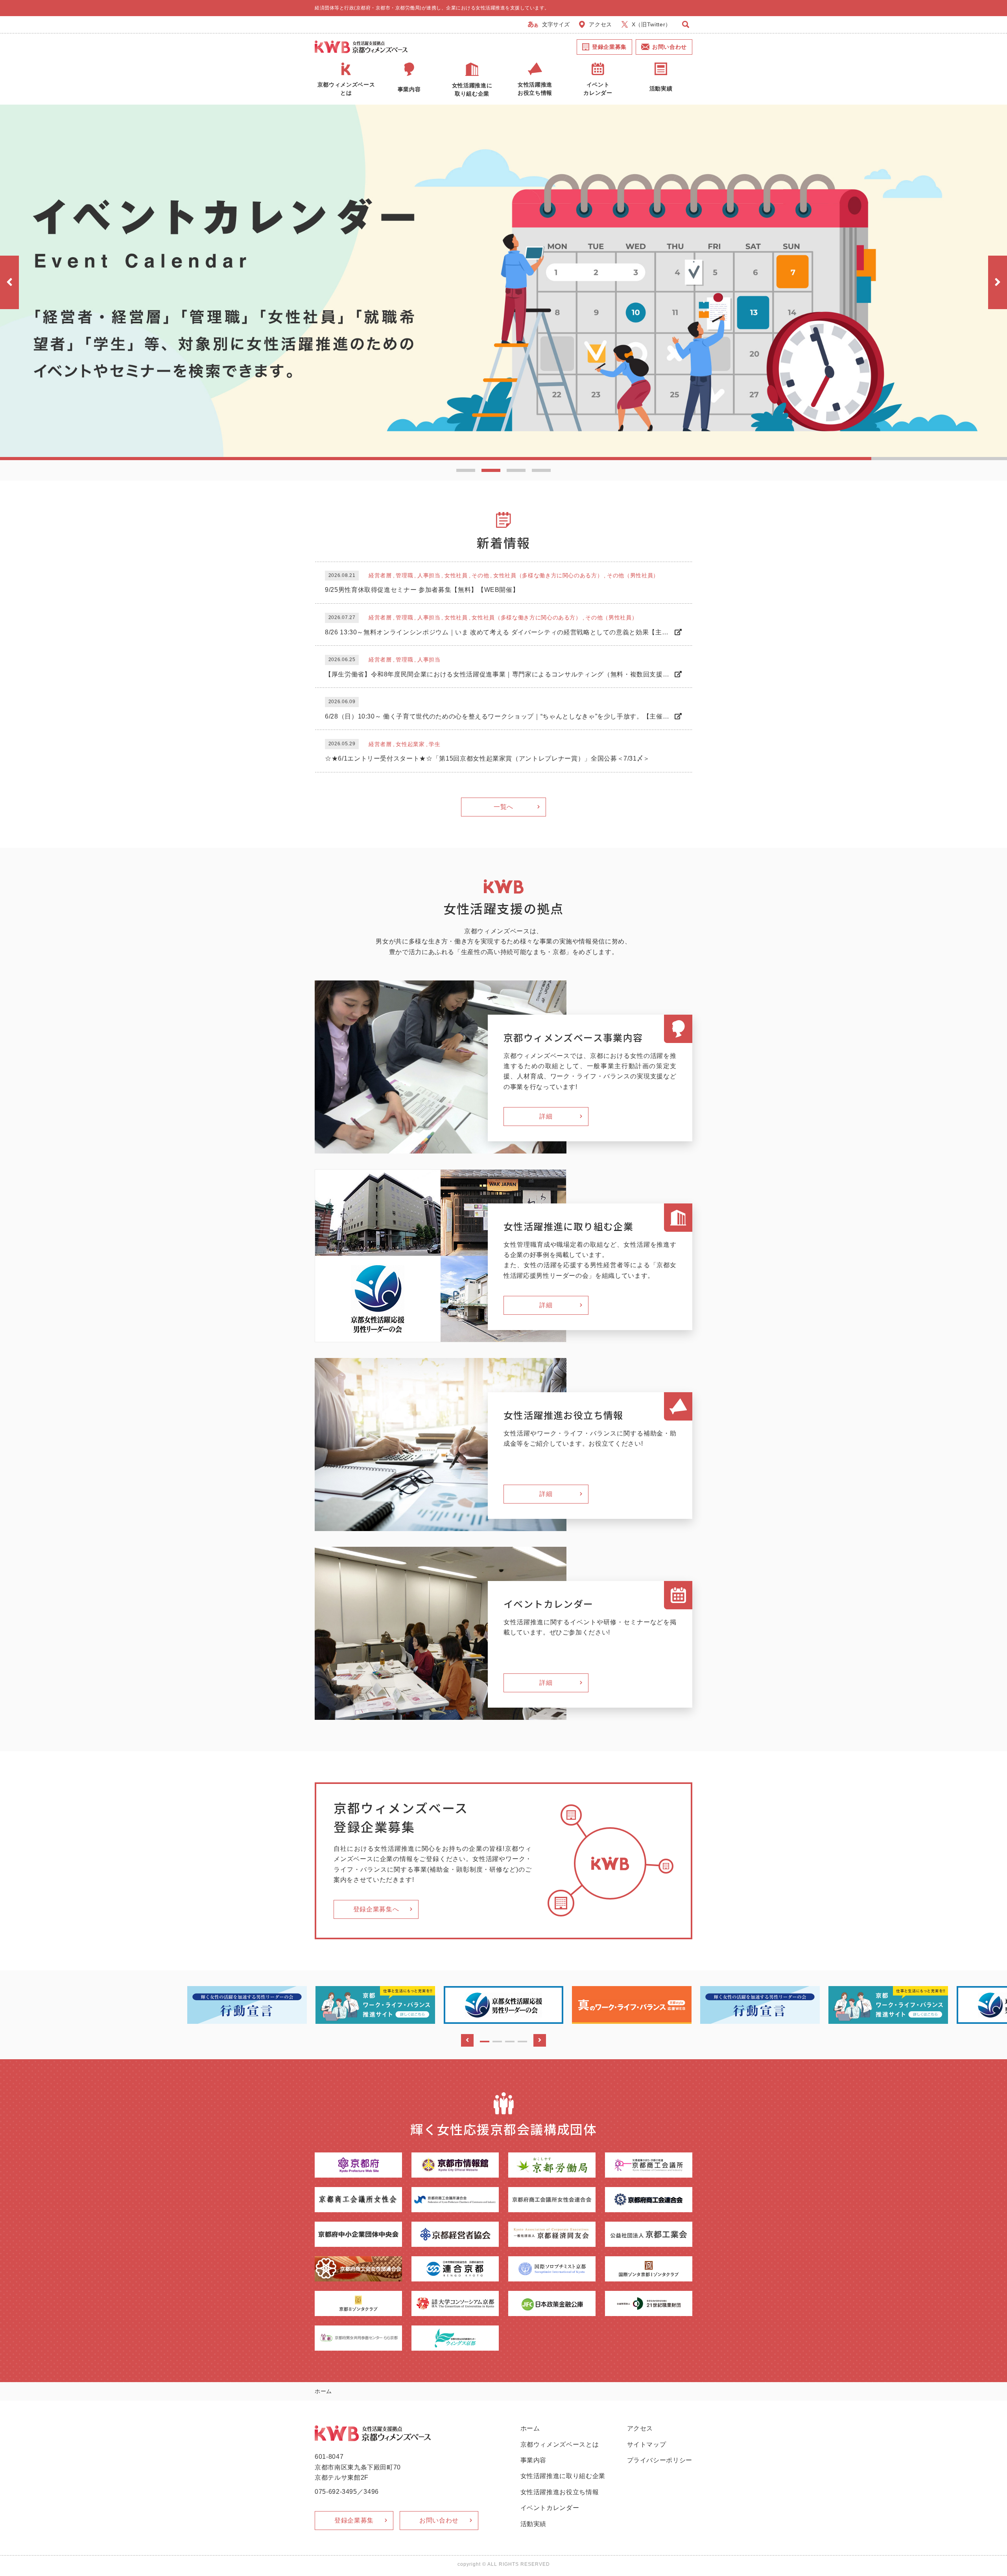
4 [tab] (541, 470)
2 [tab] (491, 470)
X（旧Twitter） (651, 24)
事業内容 (534, 2460)
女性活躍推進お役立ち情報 (560, 2492)
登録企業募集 (609, 47)
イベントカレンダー (550, 2508)
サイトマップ (647, 2444)
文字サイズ (556, 24)
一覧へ (503, 807)
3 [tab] (516, 470)
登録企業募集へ (376, 1909)
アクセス (600, 24)
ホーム (530, 2428)
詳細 (546, 1116)
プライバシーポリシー (660, 2460)
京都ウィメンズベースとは (560, 2444)
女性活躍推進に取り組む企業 (563, 2476)
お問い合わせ (669, 47)
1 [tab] (466, 470)
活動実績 (534, 2524)
